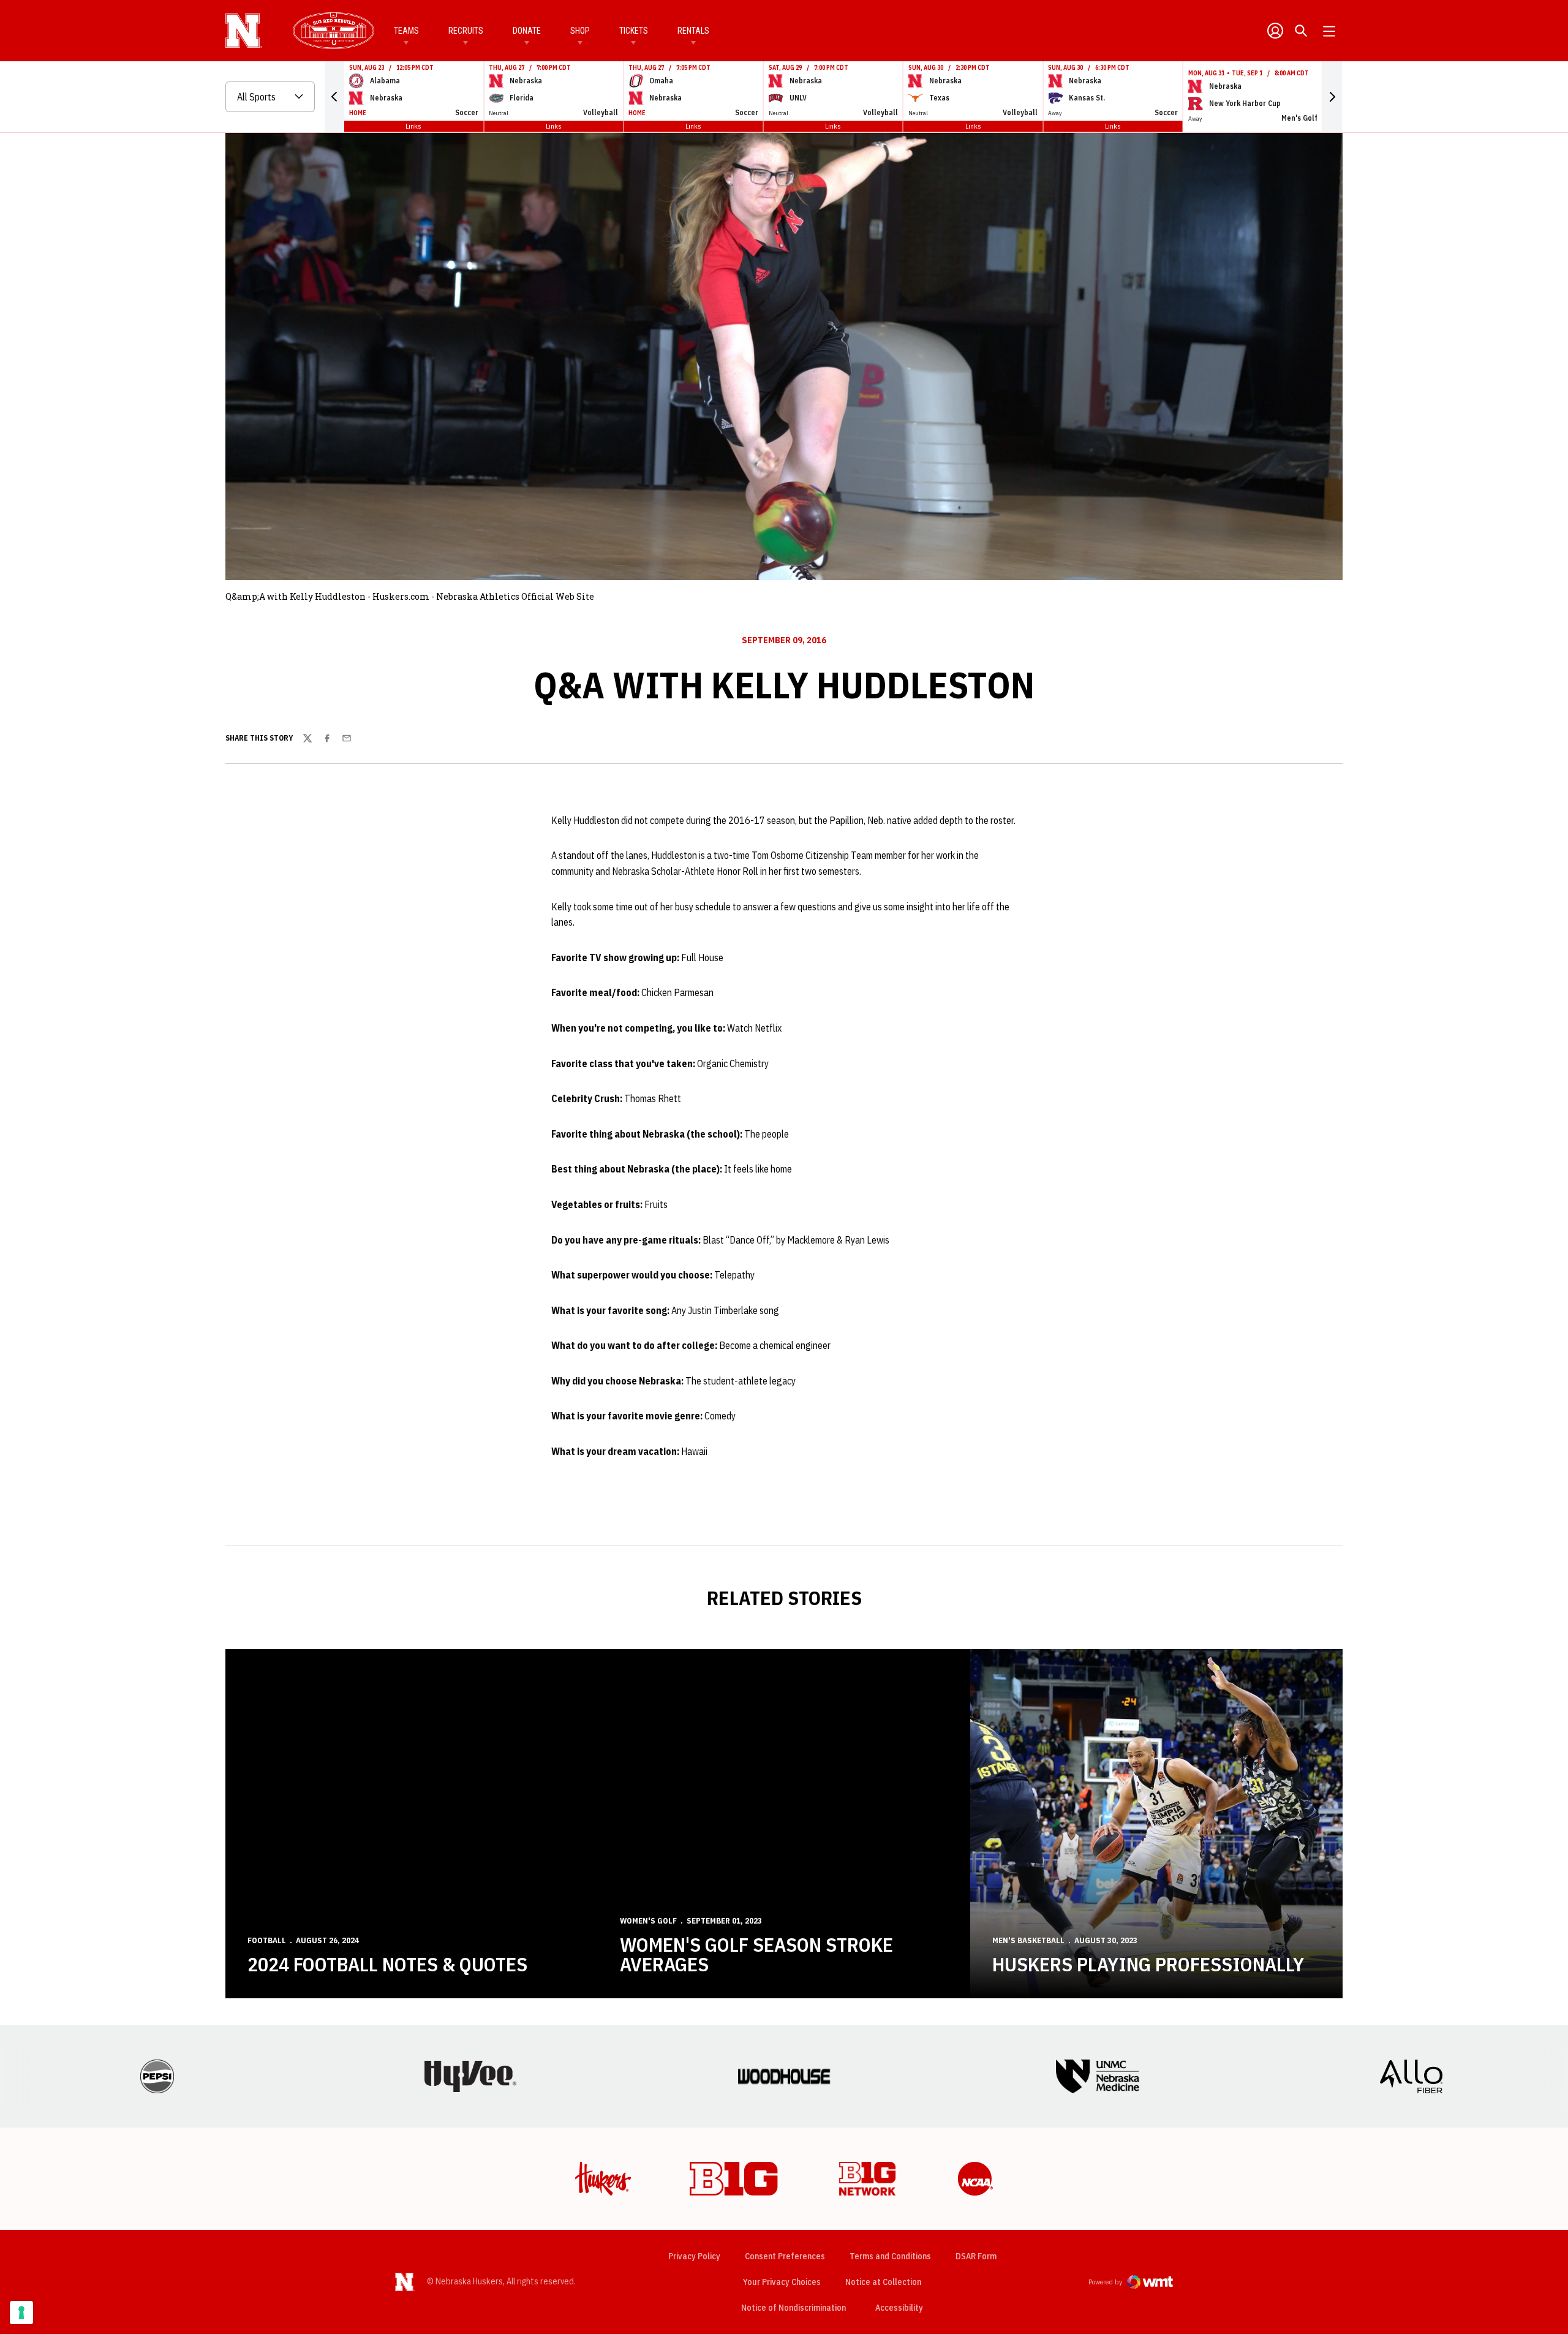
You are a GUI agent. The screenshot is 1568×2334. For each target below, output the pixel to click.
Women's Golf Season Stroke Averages (756, 1954)
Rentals (693, 31)
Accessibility (899, 2307)
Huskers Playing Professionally (1148, 1964)
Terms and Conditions (890, 2256)
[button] (334, 97)
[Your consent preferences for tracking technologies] (21, 2313)
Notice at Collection (883, 2282)
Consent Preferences (785, 2256)
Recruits (466, 31)
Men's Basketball (1028, 1940)
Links (413, 126)
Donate (527, 31)
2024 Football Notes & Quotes (387, 1964)
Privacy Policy (694, 2256)
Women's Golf (648, 1921)
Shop (580, 31)
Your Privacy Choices (782, 2282)
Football (267, 1940)
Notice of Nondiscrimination (793, 2308)
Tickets (634, 31)
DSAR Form (976, 2256)
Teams (406, 31)
